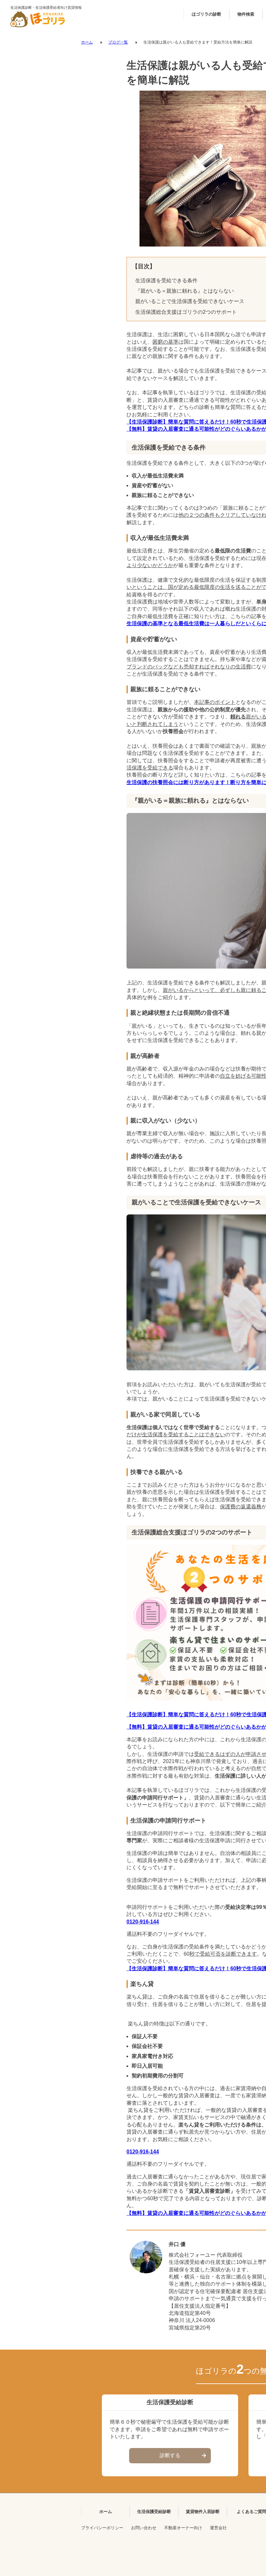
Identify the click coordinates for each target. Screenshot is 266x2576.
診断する (170, 2455)
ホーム (87, 42)
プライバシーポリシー (102, 2528)
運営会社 (218, 2528)
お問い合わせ (144, 2528)
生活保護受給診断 (154, 2512)
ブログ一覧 (118, 42)
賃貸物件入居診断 (203, 2512)
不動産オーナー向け (183, 2528)
